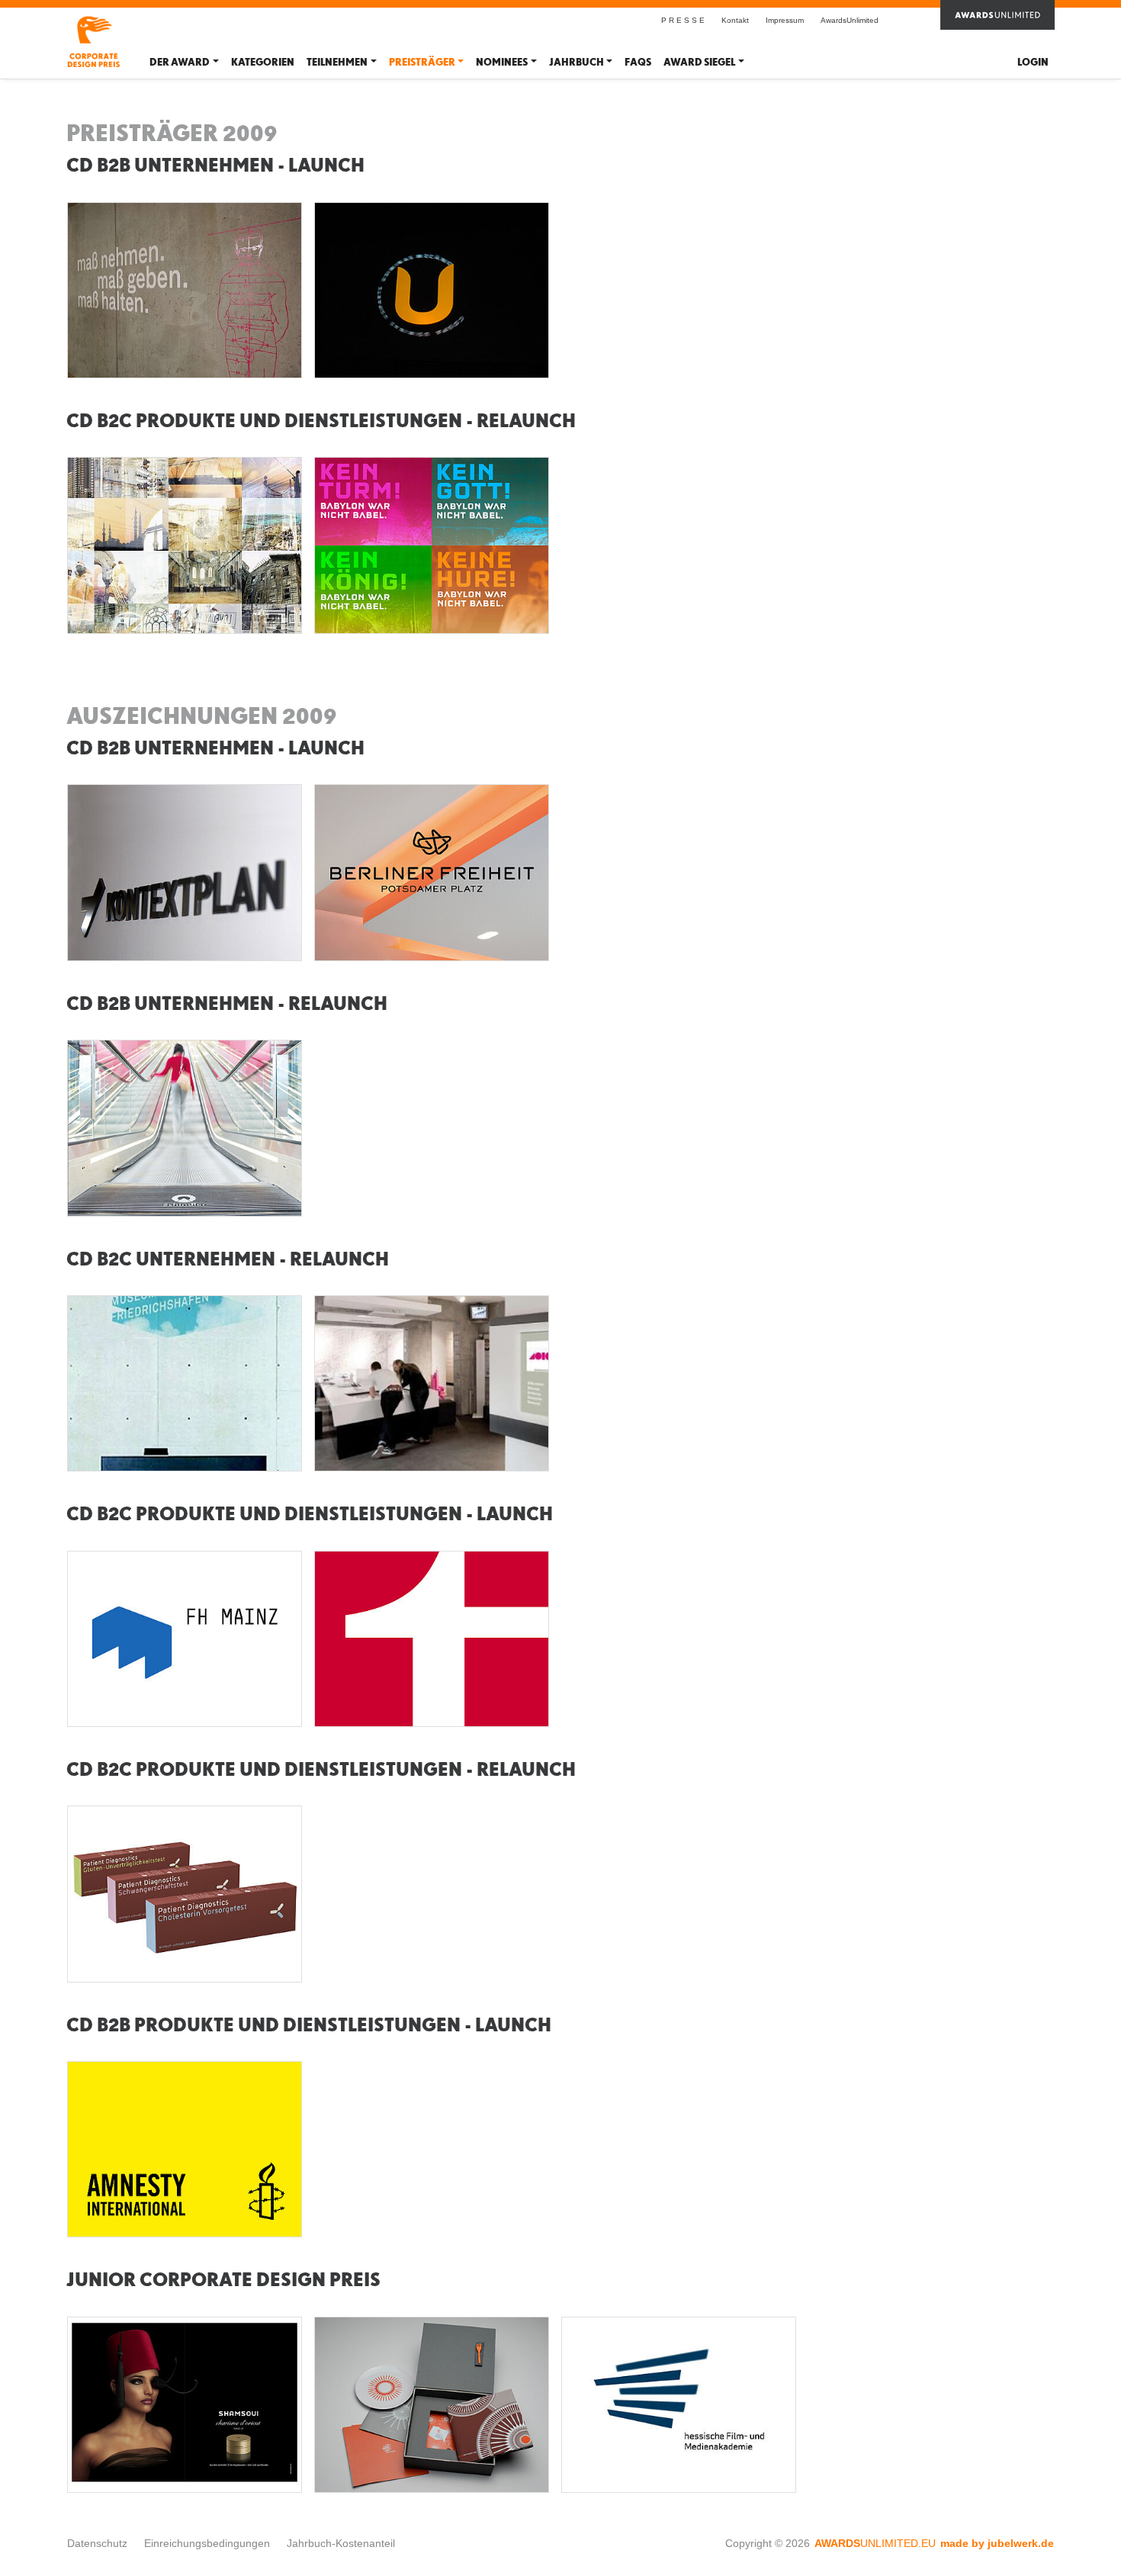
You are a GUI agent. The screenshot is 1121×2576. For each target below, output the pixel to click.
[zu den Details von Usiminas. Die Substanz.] (432, 291)
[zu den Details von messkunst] (185, 291)
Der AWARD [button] (180, 62)
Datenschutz (97, 2543)
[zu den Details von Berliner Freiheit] (432, 873)
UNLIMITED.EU (875, 2543)
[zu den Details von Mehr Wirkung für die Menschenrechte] (185, 2150)
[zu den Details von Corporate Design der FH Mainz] (185, 1639)
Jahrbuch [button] (577, 62)
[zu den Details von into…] (185, 545)
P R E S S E (683, 20)
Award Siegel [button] (699, 62)
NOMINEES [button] (502, 62)
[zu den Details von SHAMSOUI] (185, 2405)
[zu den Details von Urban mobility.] (185, 1128)
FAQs (638, 62)
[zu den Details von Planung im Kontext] (185, 873)
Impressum (785, 20)
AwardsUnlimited (850, 20)
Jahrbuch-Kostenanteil (341, 2543)
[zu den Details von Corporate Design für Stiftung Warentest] (432, 1639)
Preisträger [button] (422, 62)
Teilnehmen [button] (337, 62)
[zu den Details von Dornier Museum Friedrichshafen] (185, 1384)
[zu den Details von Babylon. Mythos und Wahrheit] (432, 545)
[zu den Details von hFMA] (679, 2405)
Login (1033, 62)
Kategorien (263, 62)
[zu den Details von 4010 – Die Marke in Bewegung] (432, 1384)
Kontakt (735, 20)
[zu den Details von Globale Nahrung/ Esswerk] (432, 2405)
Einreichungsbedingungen (207, 2543)
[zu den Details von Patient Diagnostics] (185, 1894)
